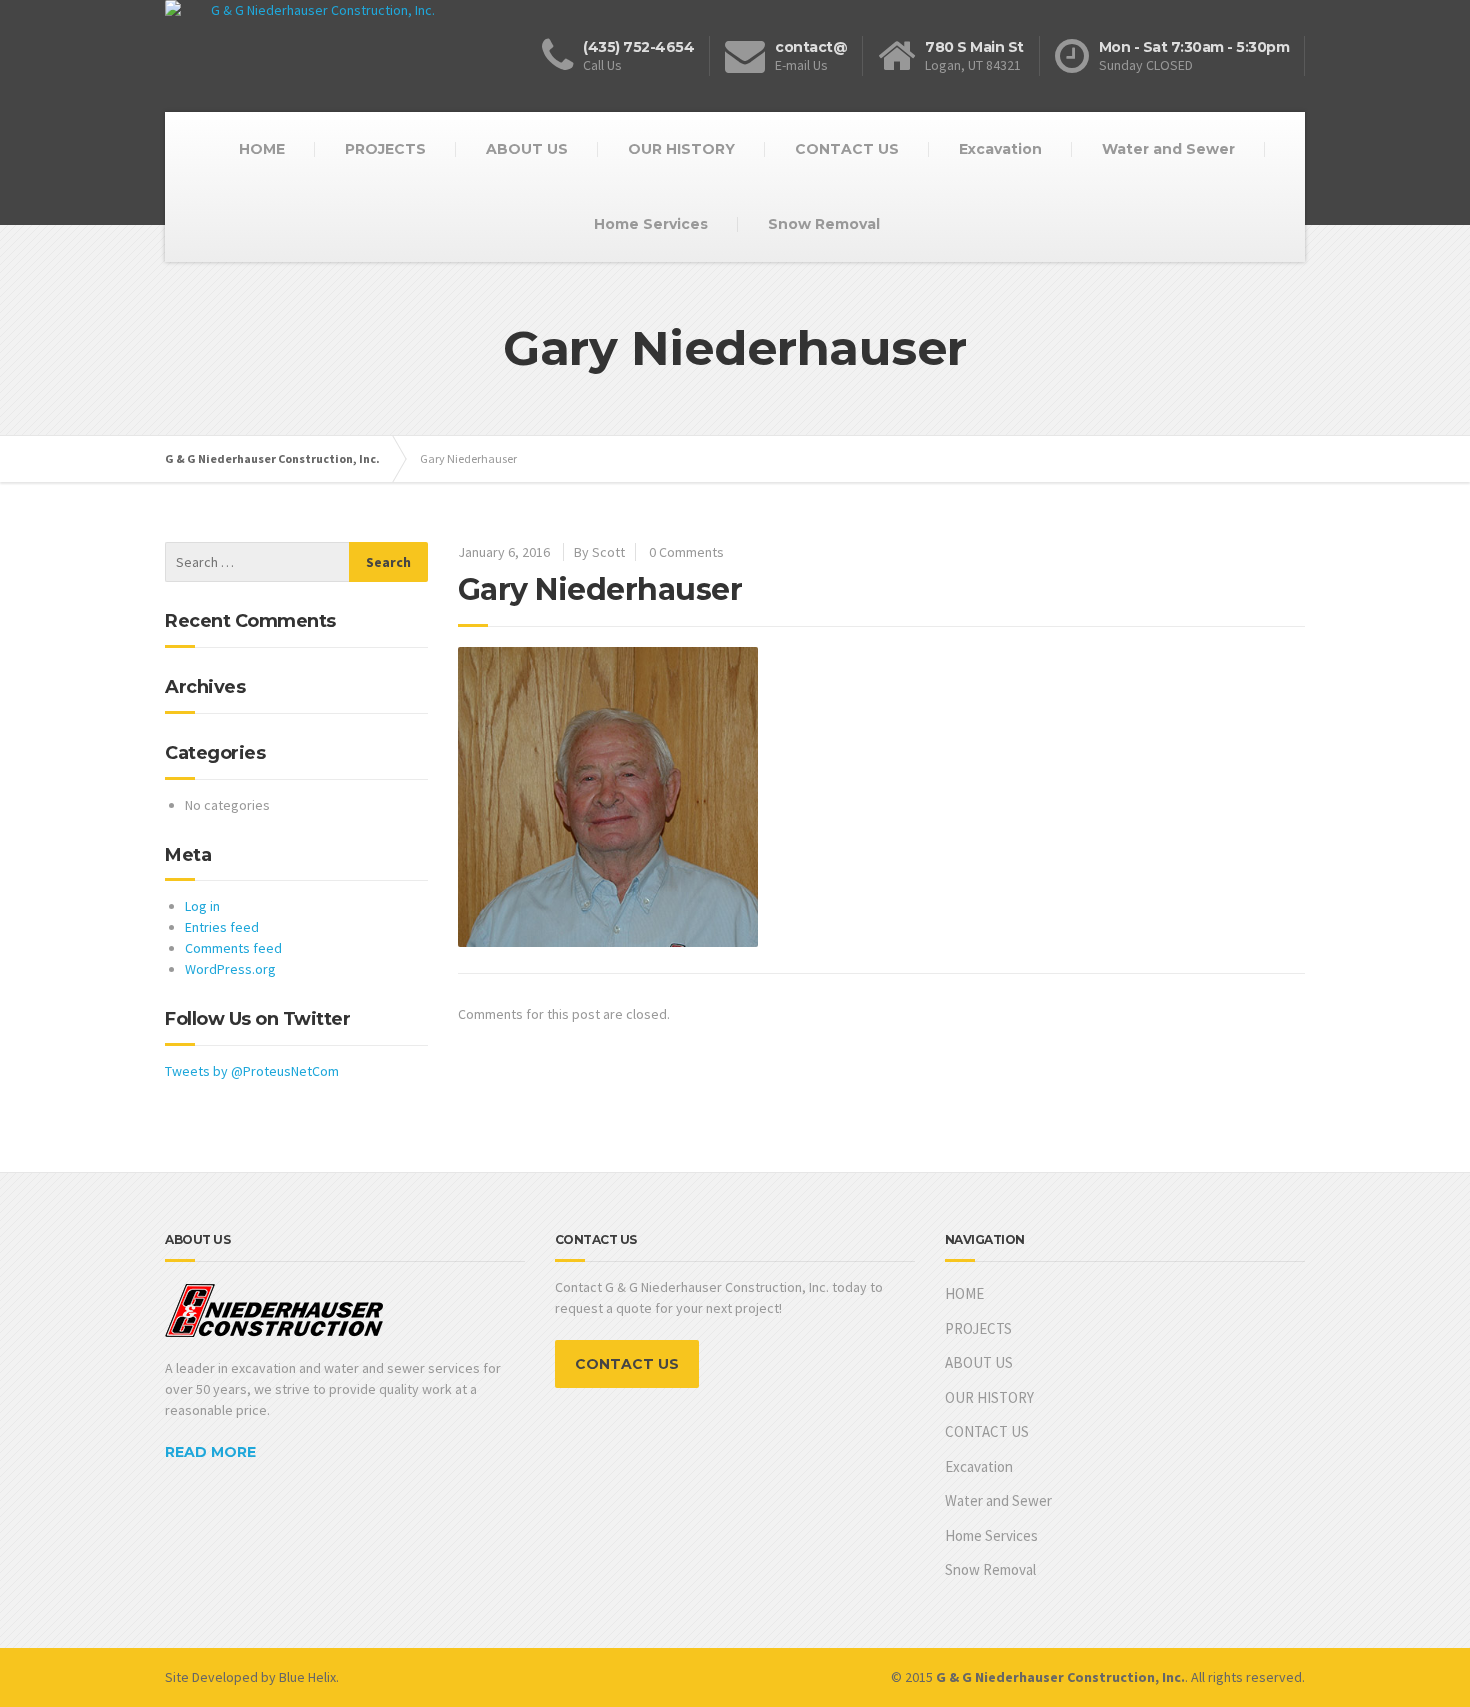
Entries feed (222, 927)
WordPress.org (230, 969)
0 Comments (686, 552)
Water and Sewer (1168, 149)
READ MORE (210, 1452)
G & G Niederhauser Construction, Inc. (272, 458)
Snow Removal (824, 224)
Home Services (651, 224)
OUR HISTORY (681, 149)
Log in (202, 906)
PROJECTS (385, 149)
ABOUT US (527, 149)
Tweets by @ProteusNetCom (252, 1071)
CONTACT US (847, 149)
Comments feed (233, 948)
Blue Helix (307, 1677)
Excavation (1000, 149)
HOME (262, 149)
